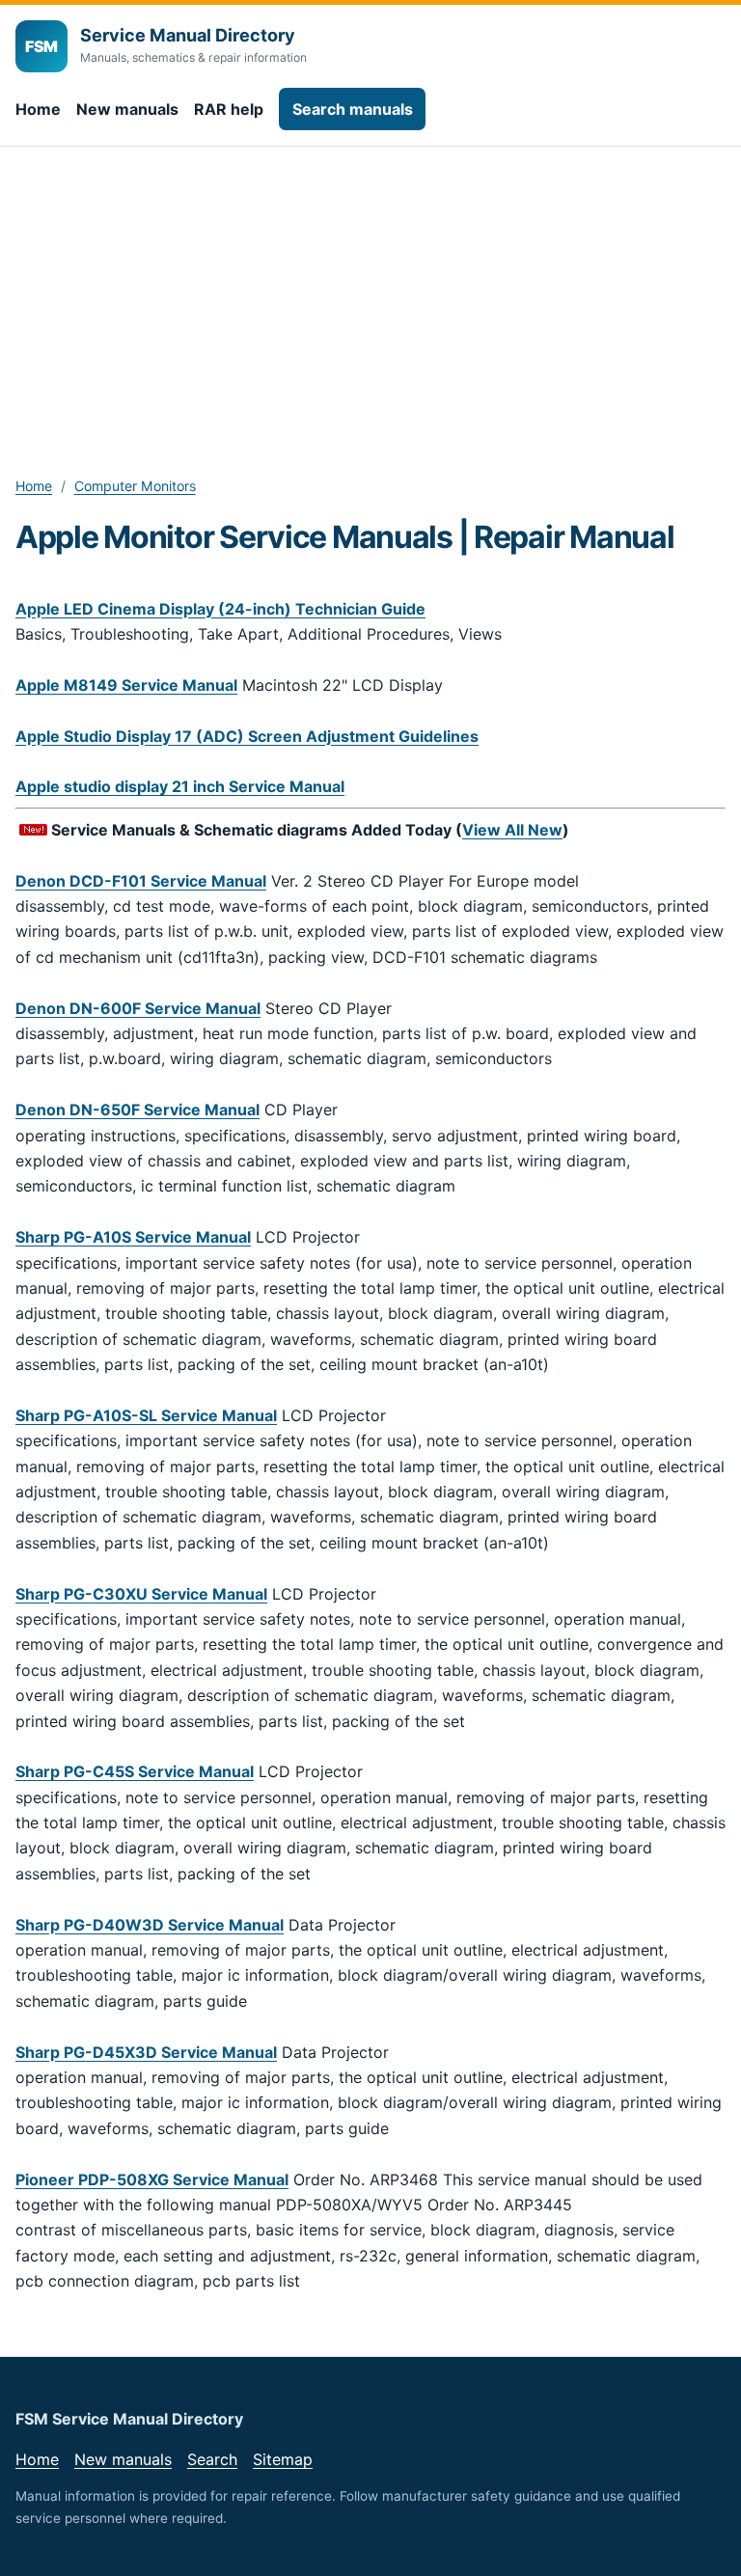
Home (38, 109)
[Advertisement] (370, 291)
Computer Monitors (135, 486)
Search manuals (353, 109)
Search (212, 2459)
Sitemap (283, 2459)
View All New (512, 830)
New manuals (127, 109)
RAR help (229, 109)
